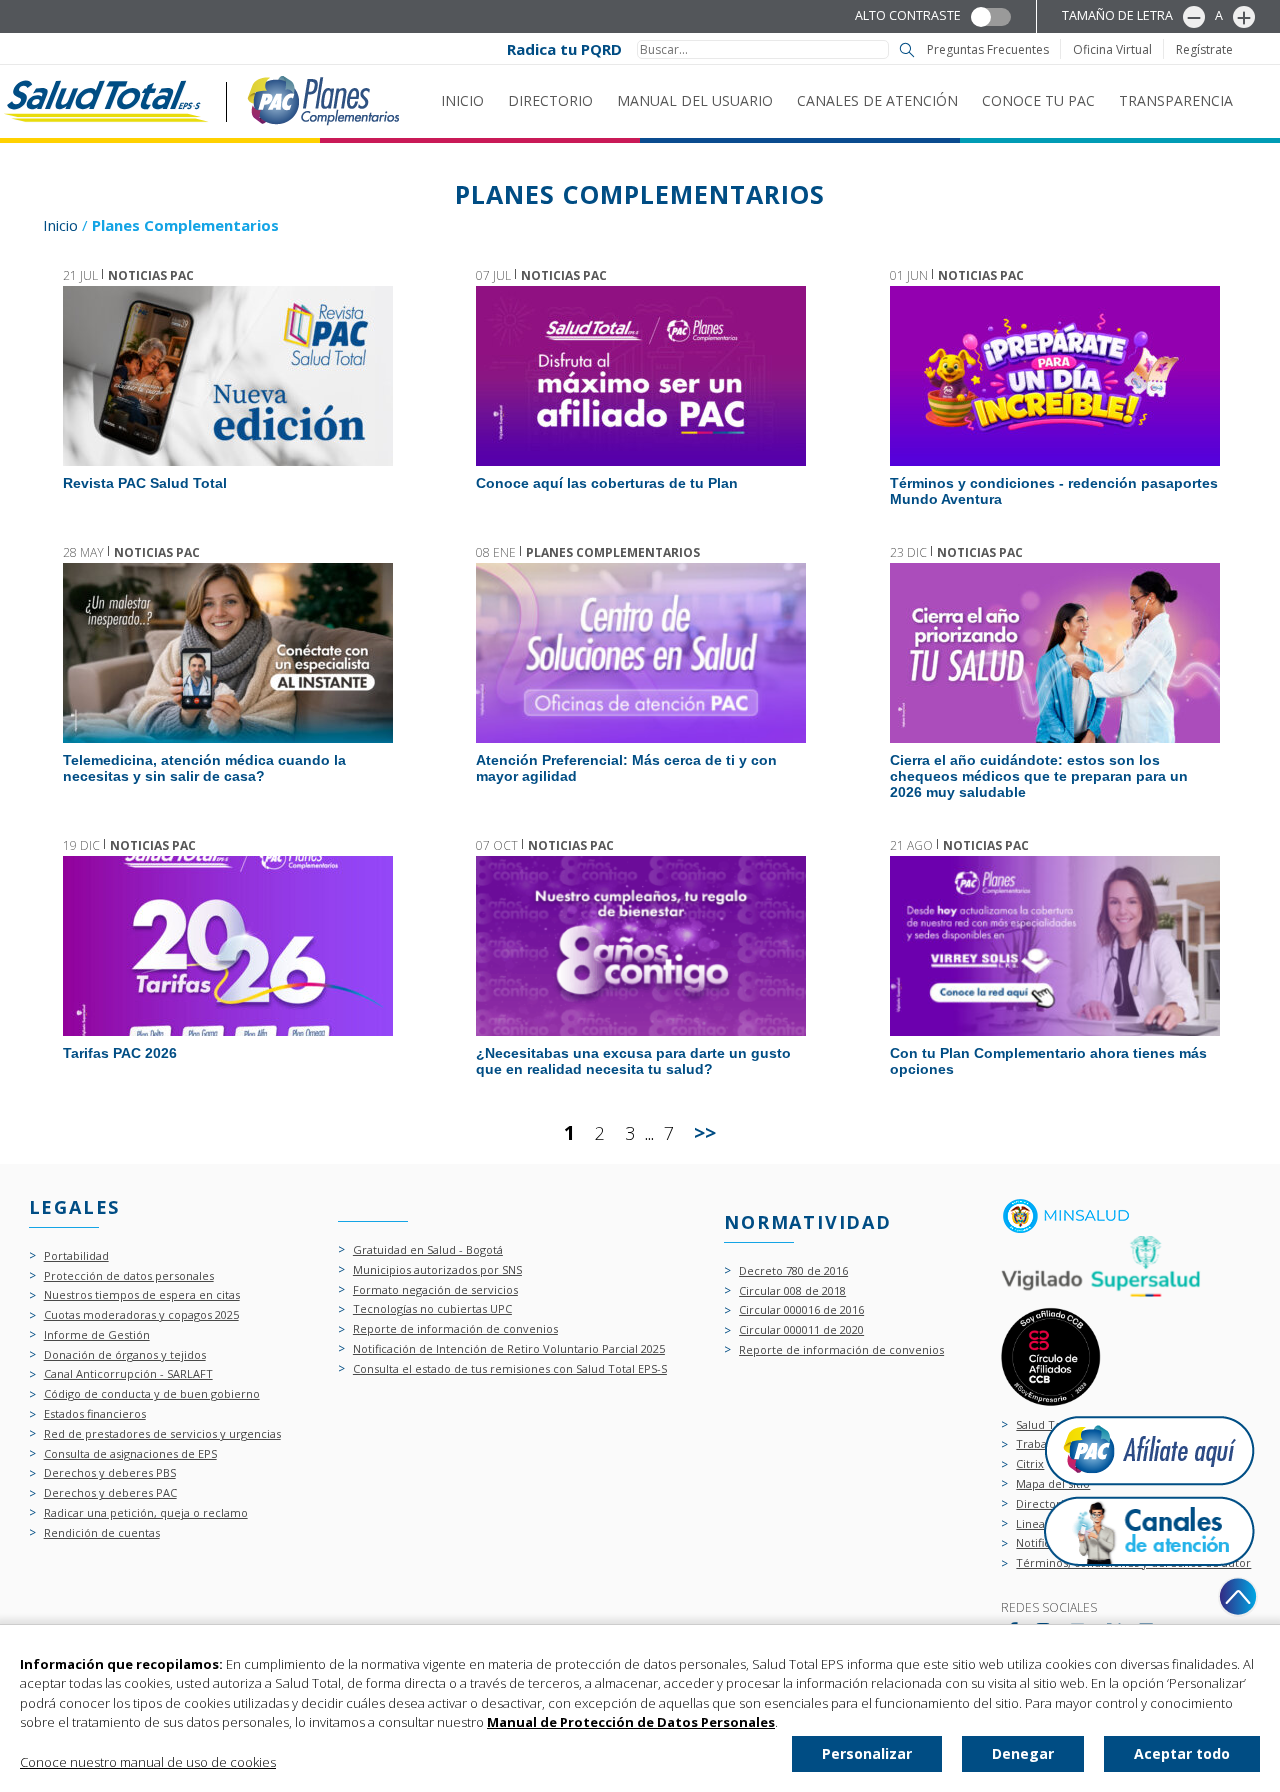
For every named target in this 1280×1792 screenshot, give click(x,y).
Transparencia (1176, 100)
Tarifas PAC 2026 (227, 946)
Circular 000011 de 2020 (801, 1330)
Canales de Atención (877, 100)
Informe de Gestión (97, 1335)
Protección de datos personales (129, 1276)
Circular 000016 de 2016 (801, 1310)
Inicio (462, 100)
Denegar (1023, 1753)
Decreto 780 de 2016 (793, 1271)
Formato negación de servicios (435, 1290)
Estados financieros (95, 1414)
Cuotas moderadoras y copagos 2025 (141, 1315)
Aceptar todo (1182, 1753)
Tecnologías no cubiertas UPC (432, 1309)
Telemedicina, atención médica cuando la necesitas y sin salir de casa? (227, 653)
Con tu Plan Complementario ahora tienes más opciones (1054, 946)
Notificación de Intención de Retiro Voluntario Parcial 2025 (509, 1349)
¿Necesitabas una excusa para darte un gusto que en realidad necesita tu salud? (640, 946)
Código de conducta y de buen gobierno (152, 1394)
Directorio (550, 100)
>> (705, 1132)
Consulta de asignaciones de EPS (130, 1454)
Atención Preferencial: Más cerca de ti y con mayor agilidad (640, 653)
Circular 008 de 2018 (792, 1291)
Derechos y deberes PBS (110, 1473)
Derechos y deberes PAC (110, 1493)
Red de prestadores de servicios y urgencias (162, 1434)
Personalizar (867, 1753)
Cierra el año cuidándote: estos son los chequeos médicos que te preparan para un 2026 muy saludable (1054, 653)
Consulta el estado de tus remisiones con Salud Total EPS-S (510, 1369)
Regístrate (1204, 50)
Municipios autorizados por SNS (437, 1270)
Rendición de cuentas (102, 1533)
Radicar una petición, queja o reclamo (146, 1513)
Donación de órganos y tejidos (125, 1355)
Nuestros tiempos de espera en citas (142, 1295)
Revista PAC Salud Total (227, 376)
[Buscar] (907, 50)
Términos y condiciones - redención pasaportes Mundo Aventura (1054, 376)
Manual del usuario (695, 100)
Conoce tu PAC (1038, 100)
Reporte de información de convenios (455, 1329)
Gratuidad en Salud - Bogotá (428, 1250)
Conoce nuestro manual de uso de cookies (148, 1762)
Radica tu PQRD (564, 49)
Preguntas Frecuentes (988, 50)
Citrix (1030, 1464)
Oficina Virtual (1112, 50)
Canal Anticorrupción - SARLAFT (128, 1374)
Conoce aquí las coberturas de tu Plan (640, 376)
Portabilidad (76, 1256)
